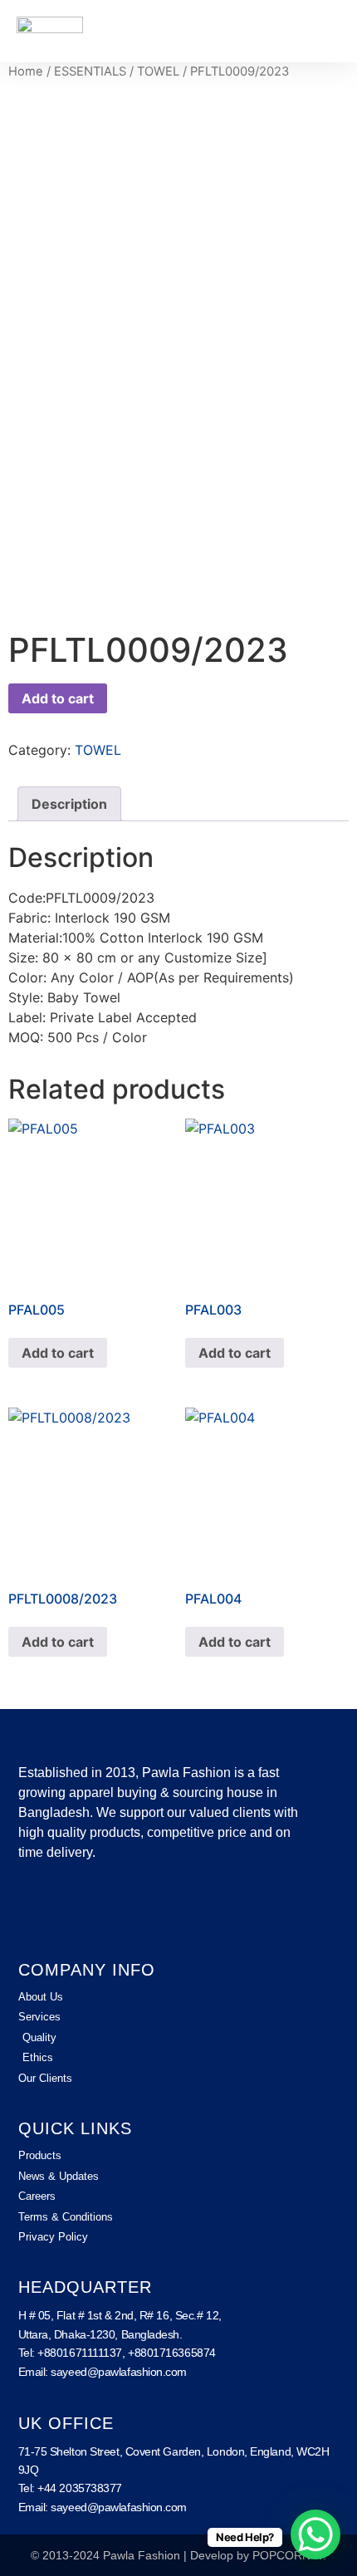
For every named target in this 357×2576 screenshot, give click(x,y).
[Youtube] (126, 1909)
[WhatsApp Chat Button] (315, 2534)
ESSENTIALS (90, 71)
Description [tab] (69, 804)
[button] (329, 31)
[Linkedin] (81, 1909)
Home (26, 71)
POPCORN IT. (289, 2555)
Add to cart (58, 698)
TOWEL (158, 71)
